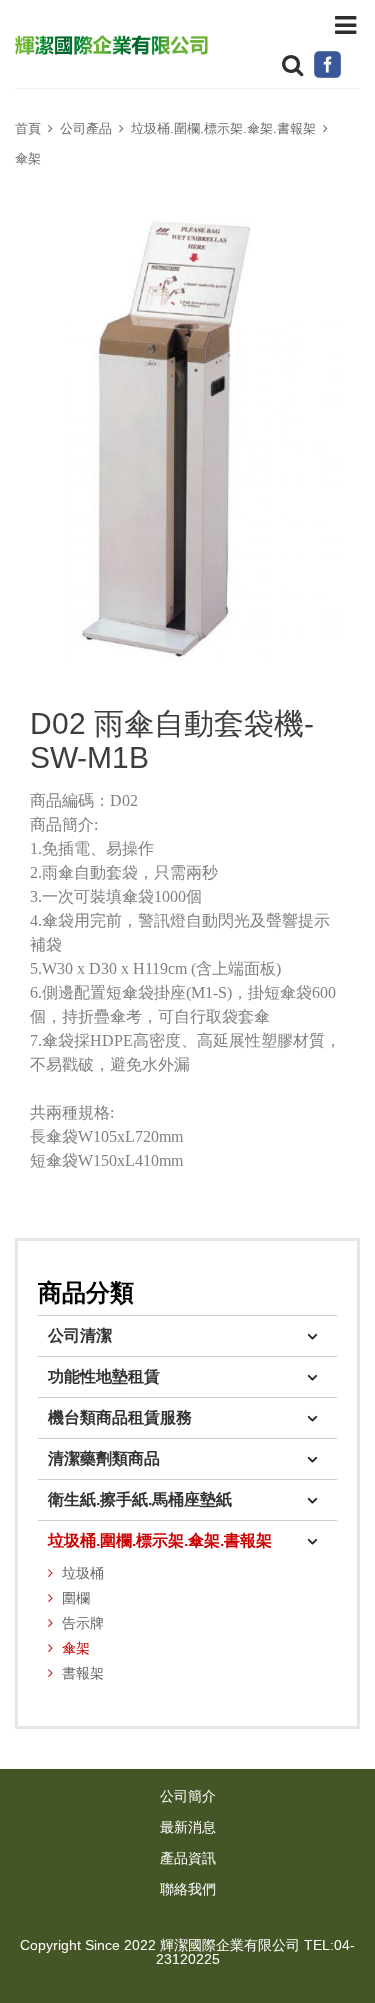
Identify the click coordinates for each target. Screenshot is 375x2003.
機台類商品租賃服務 (120, 1417)
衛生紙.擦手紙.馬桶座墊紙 (140, 1499)
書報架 (83, 1673)
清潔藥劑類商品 (104, 1458)
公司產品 (86, 128)
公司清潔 (80, 1335)
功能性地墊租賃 (104, 1376)
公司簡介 (188, 1796)
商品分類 (86, 1292)
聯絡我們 (188, 1889)
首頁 (28, 128)
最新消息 (188, 1827)
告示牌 (83, 1623)
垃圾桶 (83, 1573)
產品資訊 (188, 1858)
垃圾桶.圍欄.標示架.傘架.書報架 (223, 128)
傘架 (28, 158)
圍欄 (76, 1598)
